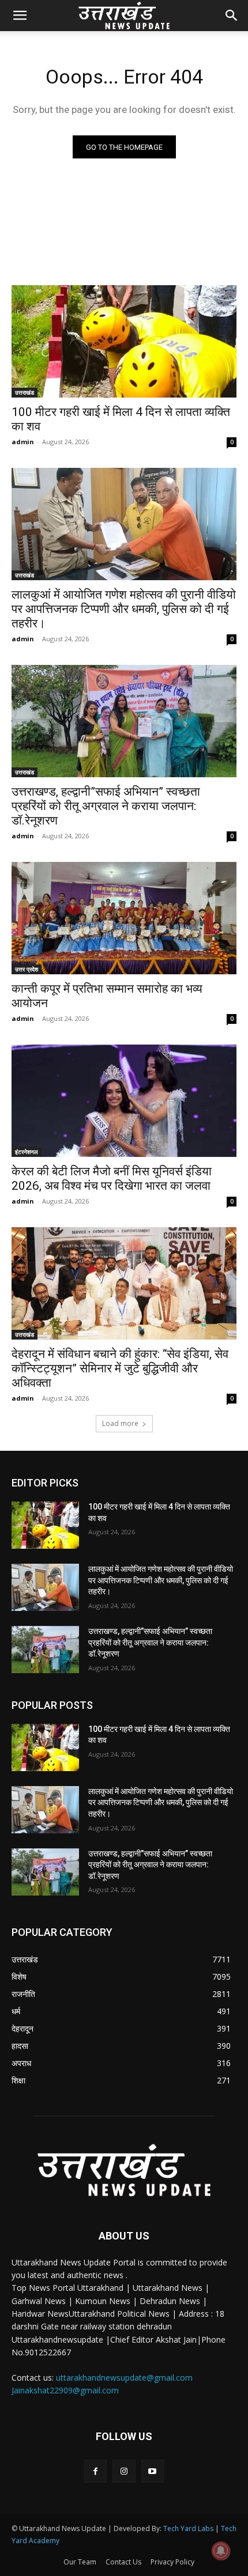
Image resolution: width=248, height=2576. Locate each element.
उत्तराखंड (25, 392)
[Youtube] (153, 2471)
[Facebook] (95, 2471)
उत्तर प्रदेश (27, 969)
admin (23, 442)
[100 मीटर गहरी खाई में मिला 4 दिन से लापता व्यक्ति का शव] (124, 341)
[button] (20, 16)
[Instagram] (124, 2471)
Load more (120, 1423)
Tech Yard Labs (188, 2528)
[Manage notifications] (221, 2551)
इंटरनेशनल (27, 1152)
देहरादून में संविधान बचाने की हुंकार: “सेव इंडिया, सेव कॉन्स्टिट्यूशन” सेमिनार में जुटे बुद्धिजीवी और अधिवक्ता (120, 1368)
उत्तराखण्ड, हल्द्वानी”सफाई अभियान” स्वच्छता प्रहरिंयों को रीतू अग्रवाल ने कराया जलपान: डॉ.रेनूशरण (106, 806)
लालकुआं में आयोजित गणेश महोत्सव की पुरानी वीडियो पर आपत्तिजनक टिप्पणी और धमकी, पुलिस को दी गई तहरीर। (124, 609)
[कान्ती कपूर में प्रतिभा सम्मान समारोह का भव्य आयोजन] (124, 918)
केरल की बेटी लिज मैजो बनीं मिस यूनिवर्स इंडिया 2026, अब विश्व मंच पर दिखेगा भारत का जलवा (112, 1179)
